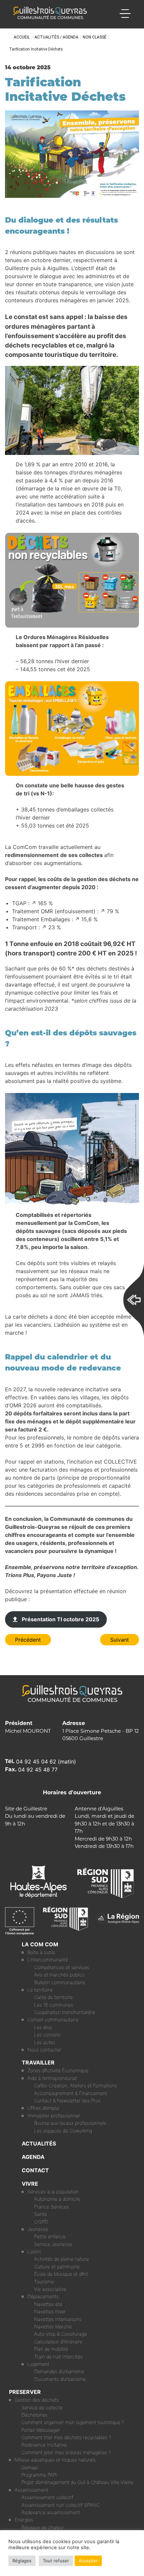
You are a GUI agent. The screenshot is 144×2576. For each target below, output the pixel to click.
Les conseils (47, 2035)
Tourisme (44, 2282)
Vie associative (50, 2289)
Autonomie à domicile (57, 2199)
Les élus (43, 2027)
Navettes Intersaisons (58, 2319)
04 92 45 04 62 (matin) (46, 1762)
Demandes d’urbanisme (59, 2371)
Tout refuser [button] (56, 2561)
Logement (38, 2364)
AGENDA (33, 2157)
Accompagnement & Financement (71, 2093)
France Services (52, 2207)
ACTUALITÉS (39, 2143)
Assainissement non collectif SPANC (60, 2505)
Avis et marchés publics (59, 1975)
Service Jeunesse (53, 2244)
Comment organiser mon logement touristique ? (73, 2422)
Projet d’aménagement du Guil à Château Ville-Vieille (77, 2482)
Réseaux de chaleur (43, 2527)
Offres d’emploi (43, 2108)
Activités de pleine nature (61, 2259)
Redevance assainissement (51, 2512)
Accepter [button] (88, 2561)
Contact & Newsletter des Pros (67, 2100)
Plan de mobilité (51, 2349)
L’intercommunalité (48, 1960)
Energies (24, 2520)
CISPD (41, 2222)
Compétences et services (62, 1967)
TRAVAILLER (38, 2062)
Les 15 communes (54, 2005)
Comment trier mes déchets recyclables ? (66, 2437)
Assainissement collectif (47, 2497)
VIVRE (30, 2184)
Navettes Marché (53, 2326)
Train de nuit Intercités (58, 2357)
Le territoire (40, 1990)
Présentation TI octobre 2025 (60, 1619)
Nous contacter (44, 2050)
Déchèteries (34, 2415)
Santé (41, 2214)
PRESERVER (25, 2392)
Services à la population (53, 2192)
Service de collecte (42, 2407)
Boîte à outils (41, 1952)
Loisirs (34, 2251)
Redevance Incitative (44, 2445)
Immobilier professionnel (54, 2116)
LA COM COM (40, 1944)
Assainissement (31, 2490)
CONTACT (35, 2170)
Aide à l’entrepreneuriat (52, 2078)
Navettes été (48, 2304)
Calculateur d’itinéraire (58, 2341)
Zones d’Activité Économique (58, 2070)
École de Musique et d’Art (61, 2274)
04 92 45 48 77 (38, 1770)
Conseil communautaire (53, 2019)
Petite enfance (50, 2236)
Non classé (95, 37)
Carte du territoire (53, 1997)
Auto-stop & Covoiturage (61, 2334)
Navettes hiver (50, 2311)
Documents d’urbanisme (60, 2379)
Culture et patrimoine (57, 2267)
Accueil (22, 37)
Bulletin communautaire (60, 1982)
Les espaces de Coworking (63, 2131)
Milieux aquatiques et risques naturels (55, 2460)
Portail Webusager (41, 2430)
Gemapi (30, 2467)
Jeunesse (38, 2229)
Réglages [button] (22, 2561)
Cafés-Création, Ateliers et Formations (76, 2085)
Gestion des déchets (37, 2400)
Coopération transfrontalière (65, 2012)
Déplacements (43, 2296)
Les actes (45, 2042)
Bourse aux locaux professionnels (70, 2123)
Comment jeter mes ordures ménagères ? (66, 2452)
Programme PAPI (39, 2475)
